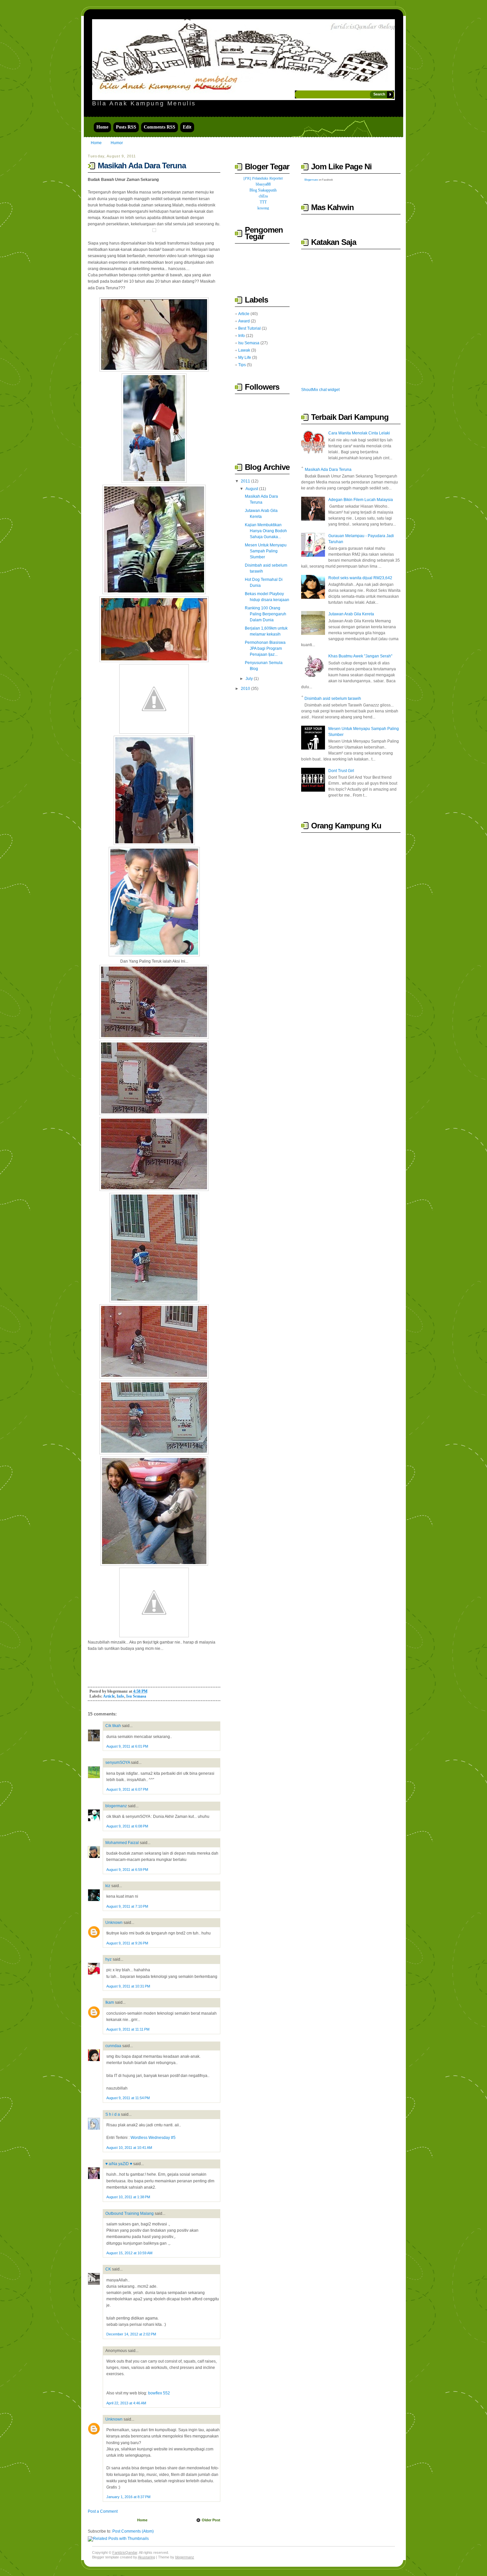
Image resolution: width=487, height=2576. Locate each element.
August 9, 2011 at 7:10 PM (127, 1906)
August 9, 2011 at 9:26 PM (127, 1943)
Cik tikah (113, 1726)
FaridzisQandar (125, 2552)
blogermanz (116, 1806)
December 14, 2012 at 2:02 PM (131, 2334)
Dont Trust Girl (341, 771)
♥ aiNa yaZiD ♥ (119, 2164)
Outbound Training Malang (130, 2213)
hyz (108, 1959)
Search (379, 94)
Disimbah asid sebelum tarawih (333, 699)
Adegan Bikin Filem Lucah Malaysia (361, 500)
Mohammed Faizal (122, 1843)
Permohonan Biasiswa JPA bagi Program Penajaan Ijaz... (265, 648)
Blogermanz (311, 180)
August (252, 489)
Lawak (244, 350)
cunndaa (113, 2046)
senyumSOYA (118, 1763)
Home (102, 127)
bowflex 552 (159, 2393)
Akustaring (146, 2557)
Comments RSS (160, 127)
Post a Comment (103, 2511)
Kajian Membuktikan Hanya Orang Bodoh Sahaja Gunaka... (266, 531)
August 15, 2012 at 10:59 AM (129, 2253)
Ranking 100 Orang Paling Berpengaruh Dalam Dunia (266, 614)
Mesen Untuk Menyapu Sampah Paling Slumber (266, 551)
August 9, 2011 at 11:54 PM (128, 2098)
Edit (187, 127)
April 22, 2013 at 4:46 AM (126, 2403)
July (249, 679)
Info (120, 1696)
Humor (117, 143)
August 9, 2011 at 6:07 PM (127, 1789)
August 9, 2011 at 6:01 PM (127, 1746)
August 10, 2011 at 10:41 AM (129, 2148)
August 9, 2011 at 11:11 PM (128, 2029)
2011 (245, 481)
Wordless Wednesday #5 (153, 2138)
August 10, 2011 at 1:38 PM (128, 2197)
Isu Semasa (136, 1696)
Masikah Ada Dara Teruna (142, 166)
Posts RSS (126, 127)
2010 (245, 689)
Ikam (110, 2002)
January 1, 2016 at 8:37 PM (128, 2497)
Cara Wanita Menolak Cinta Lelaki (359, 433)
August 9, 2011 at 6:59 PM (127, 1870)
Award (244, 321)
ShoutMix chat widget (320, 390)
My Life (245, 358)
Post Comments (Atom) (133, 2531)
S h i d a (113, 2114)
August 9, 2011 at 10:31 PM (128, 1986)
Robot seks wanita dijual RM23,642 (360, 578)
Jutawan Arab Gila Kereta (351, 614)
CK (108, 2269)
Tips (242, 365)
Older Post (211, 2520)
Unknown (114, 1923)
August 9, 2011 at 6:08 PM (127, 1826)
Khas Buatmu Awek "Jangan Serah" (360, 656)
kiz (108, 1886)
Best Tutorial (249, 328)
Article (109, 1696)
